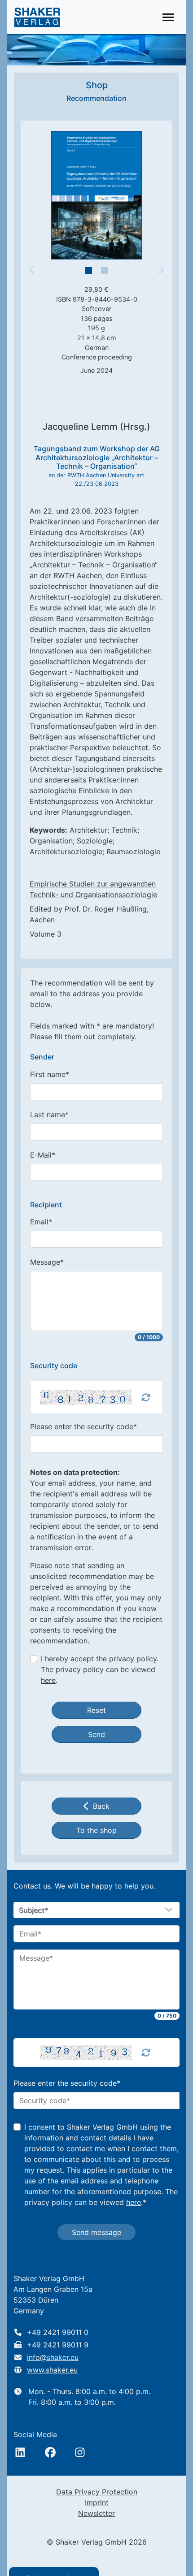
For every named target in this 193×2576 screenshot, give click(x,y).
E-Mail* (43, 1155)
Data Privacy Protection (97, 2492)
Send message (96, 2232)
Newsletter (96, 2513)
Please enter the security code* (83, 1426)
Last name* (49, 1115)
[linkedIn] (20, 2452)
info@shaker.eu (53, 2357)
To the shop (96, 1830)
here (48, 1680)
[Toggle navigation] (168, 17)
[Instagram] (80, 2452)
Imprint (97, 2503)
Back (101, 1806)
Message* (47, 1262)
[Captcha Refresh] (146, 1397)
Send (96, 1734)
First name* (50, 1074)
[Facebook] (50, 2452)
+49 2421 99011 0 (58, 2332)
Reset (96, 1710)
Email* (41, 1222)
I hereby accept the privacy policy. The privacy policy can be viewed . (100, 1669)
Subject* (34, 1910)
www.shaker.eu (52, 2370)
